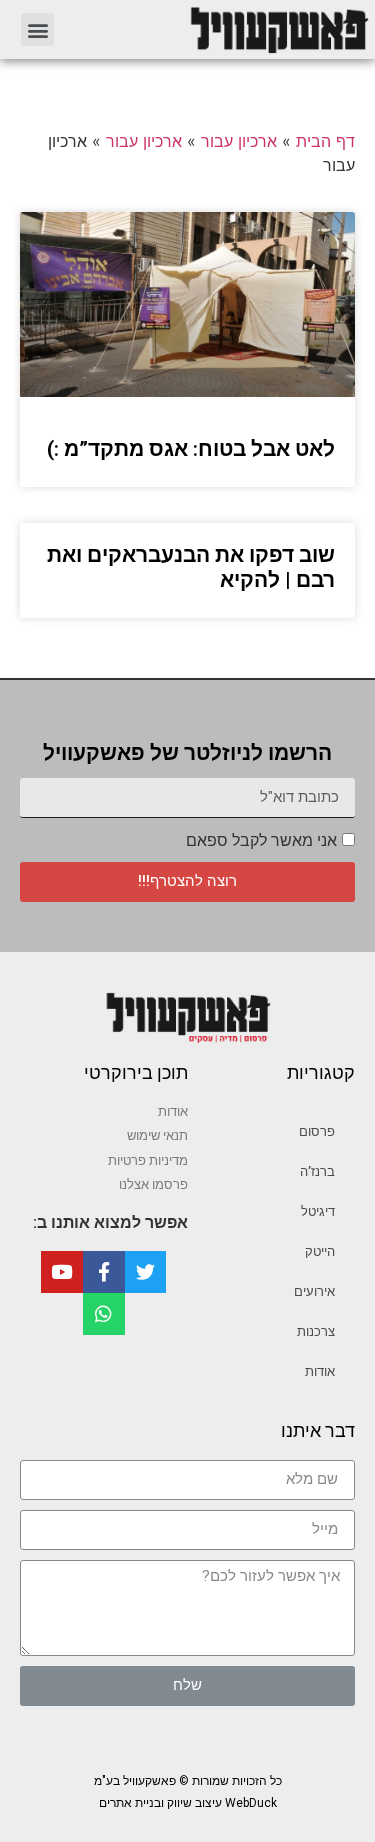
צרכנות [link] (316, 1331)
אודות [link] (320, 1371)
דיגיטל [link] (318, 1211)
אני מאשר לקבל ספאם (261, 840)
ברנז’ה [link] (317, 1171)
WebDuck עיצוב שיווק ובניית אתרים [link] (188, 1803)
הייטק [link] (320, 1251)
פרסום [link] (317, 1131)
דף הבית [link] (325, 141)
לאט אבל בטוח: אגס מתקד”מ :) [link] (191, 449)
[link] (222, 29)
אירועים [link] (314, 1291)
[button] (37, 29)
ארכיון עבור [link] (239, 141)
